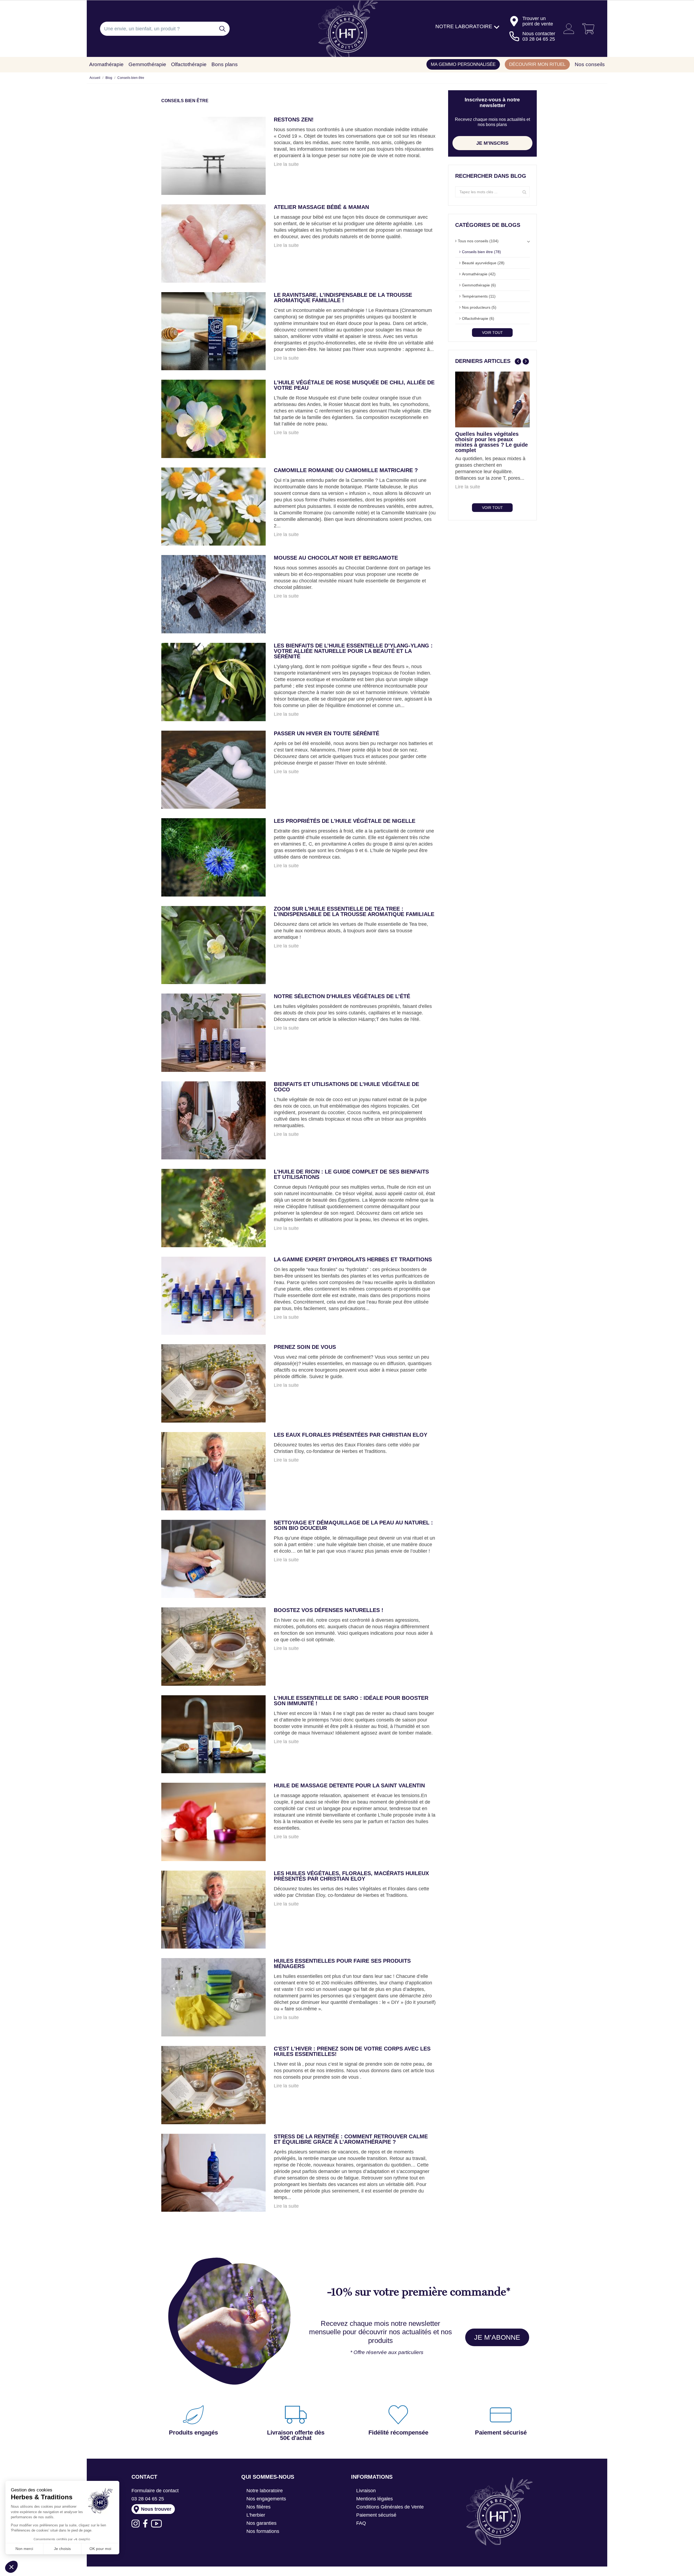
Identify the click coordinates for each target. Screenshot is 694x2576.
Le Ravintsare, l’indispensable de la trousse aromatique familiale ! (343, 298)
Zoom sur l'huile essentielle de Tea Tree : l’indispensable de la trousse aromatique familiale (354, 912)
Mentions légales (375, 2499)
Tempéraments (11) (479, 296)
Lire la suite (286, 164)
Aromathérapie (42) (479, 274)
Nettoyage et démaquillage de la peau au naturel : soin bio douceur (353, 1525)
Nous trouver (156, 2509)
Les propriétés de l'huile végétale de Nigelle (345, 821)
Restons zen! (294, 120)
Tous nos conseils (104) (478, 241)
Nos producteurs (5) (479, 307)
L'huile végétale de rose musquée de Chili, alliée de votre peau (354, 385)
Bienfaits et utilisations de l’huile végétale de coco (346, 1087)
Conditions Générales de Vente (390, 2507)
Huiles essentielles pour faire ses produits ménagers (342, 1964)
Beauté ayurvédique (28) (483, 263)
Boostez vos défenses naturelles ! (329, 1610)
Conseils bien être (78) (481, 252)
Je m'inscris (492, 143)
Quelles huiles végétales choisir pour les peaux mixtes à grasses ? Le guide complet (491, 442)
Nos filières (258, 2507)
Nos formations (263, 2531)
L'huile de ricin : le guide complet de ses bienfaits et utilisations (351, 1174)
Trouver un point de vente (538, 21)
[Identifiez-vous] (567, 29)
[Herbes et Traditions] (347, 29)
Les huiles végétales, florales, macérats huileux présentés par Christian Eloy (351, 1876)
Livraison (366, 2491)
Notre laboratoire (265, 2491)
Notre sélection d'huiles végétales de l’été (342, 996)
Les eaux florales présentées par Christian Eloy (351, 1435)
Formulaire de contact (155, 2491)
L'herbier (256, 2515)
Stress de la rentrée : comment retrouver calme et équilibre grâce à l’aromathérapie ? (351, 2139)
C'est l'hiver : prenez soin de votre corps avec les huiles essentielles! (352, 2051)
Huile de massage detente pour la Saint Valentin (349, 1786)
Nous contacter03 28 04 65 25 (539, 36)
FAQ (361, 2523)
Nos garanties (261, 2523)
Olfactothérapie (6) (478, 318)
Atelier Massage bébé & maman (321, 207)
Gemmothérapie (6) (479, 285)
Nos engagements (266, 2499)
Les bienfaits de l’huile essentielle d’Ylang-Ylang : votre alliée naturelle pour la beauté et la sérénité (353, 651)
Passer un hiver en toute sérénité (327, 734)
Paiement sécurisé (376, 2515)
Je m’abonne (497, 2337)
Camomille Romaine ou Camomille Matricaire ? (346, 470)
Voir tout (492, 333)
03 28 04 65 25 (148, 2499)
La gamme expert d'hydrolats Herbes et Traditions (353, 1260)
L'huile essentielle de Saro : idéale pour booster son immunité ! (351, 1701)
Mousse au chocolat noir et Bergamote (336, 558)
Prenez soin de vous (305, 1347)
